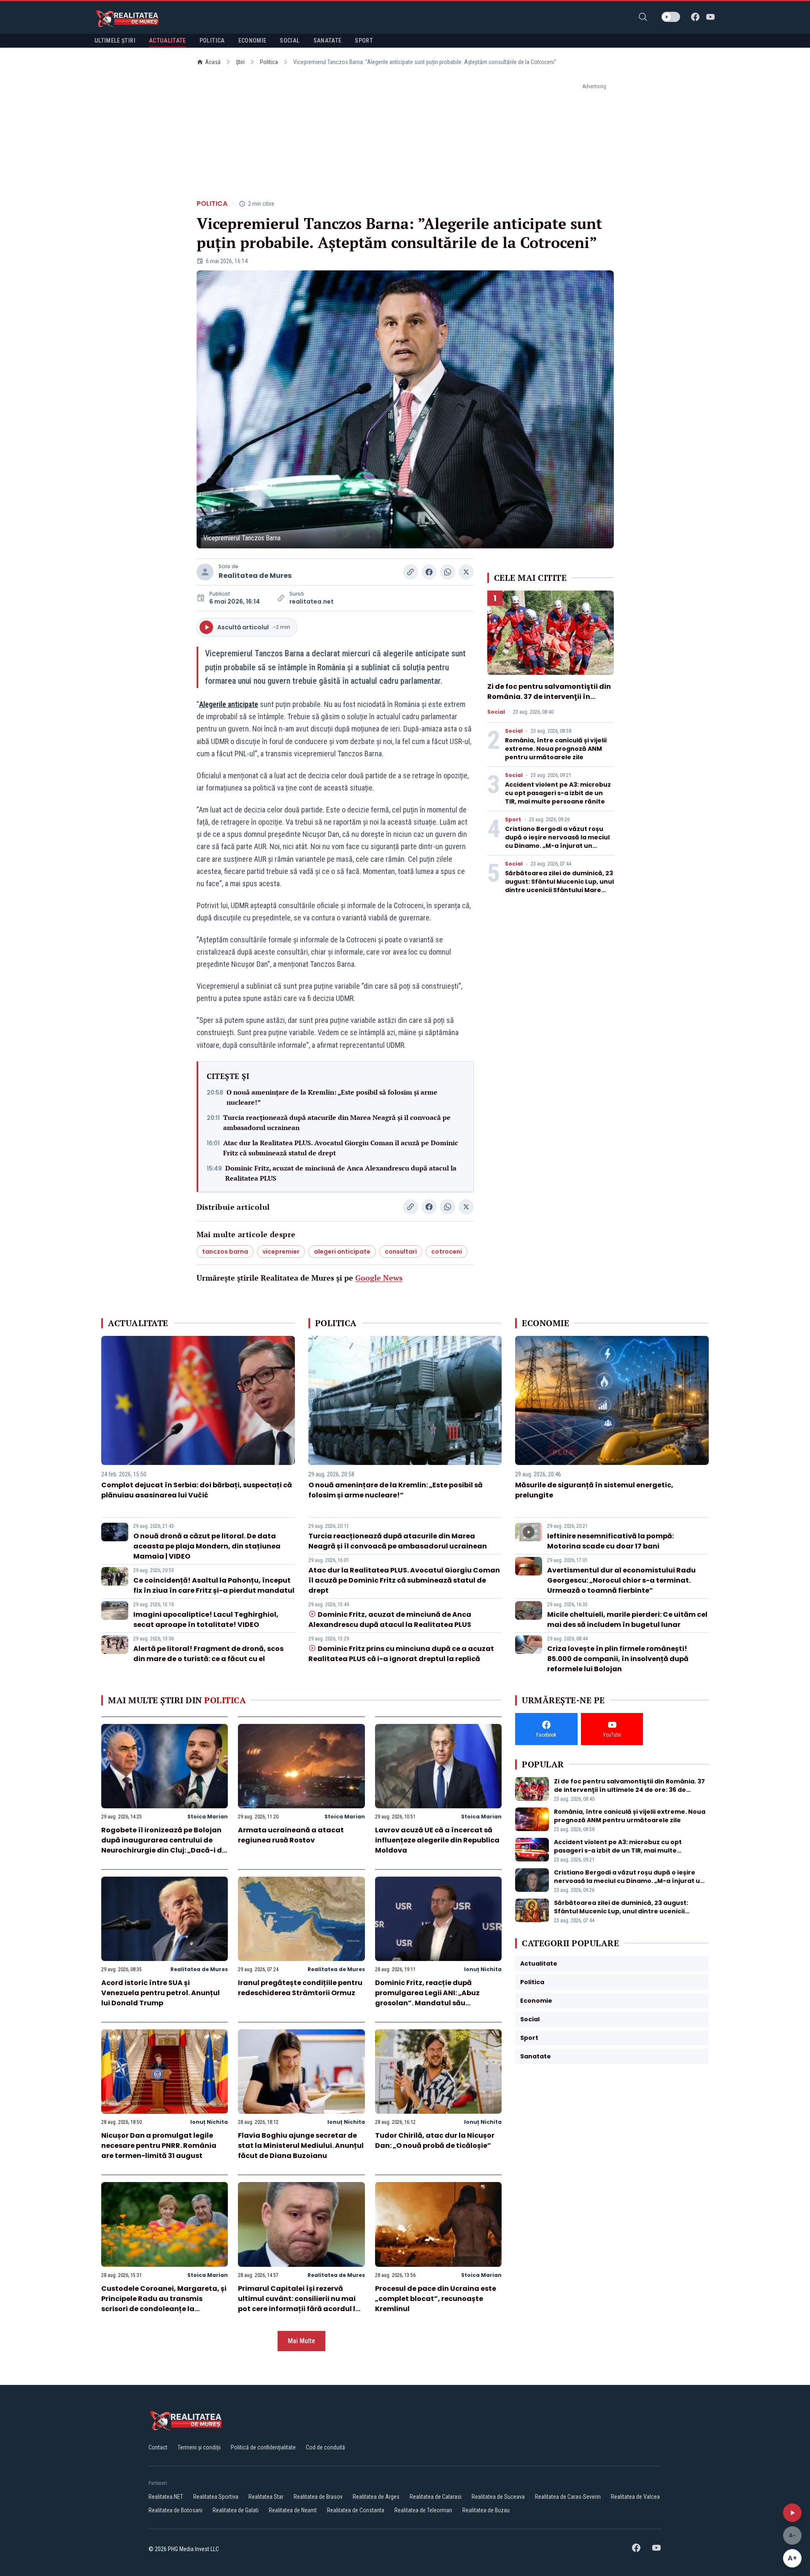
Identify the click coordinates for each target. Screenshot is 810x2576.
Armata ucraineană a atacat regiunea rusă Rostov (291, 1835)
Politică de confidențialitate (263, 2447)
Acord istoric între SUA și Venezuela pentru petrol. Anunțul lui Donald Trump (161, 1993)
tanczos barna (225, 1252)
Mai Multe (301, 2341)
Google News (379, 1278)
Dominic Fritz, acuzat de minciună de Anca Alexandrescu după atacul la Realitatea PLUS (341, 1173)
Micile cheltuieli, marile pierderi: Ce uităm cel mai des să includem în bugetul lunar (627, 1620)
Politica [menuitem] (212, 40)
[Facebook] (695, 17)
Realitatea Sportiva (216, 2497)
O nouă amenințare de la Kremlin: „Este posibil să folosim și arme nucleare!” (332, 1097)
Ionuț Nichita (483, 1969)
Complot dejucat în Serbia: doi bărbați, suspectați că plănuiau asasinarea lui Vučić (197, 1490)
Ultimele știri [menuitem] (115, 40)
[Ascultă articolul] (792, 2513)
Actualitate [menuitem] (167, 40)
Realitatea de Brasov (318, 2497)
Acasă (213, 62)
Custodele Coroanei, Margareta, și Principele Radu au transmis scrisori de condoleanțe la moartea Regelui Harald (164, 2304)
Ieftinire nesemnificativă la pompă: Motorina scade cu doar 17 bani (610, 1541)
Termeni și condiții (199, 2447)
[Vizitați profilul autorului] (205, 572)
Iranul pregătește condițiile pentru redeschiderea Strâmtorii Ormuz (300, 1988)
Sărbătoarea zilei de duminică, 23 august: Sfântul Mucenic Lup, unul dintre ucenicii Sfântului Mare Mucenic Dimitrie (559, 886)
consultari (401, 1252)
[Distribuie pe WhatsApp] (448, 572)
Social (496, 712)
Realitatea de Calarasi (436, 2497)
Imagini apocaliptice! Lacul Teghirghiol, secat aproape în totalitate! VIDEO (206, 1620)
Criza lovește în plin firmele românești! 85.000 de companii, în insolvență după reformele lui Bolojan (618, 1659)
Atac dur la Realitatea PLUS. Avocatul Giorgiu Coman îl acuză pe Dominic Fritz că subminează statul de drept (341, 1148)
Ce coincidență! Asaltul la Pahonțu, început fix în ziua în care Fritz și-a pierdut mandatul (214, 1585)
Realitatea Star (266, 2497)
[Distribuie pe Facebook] (429, 572)
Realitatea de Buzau (486, 2510)
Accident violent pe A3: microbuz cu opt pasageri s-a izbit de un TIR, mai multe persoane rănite (558, 793)
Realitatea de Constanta (356, 2510)
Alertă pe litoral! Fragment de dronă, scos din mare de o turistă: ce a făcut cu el (208, 1654)
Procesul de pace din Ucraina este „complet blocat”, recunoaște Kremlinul (436, 2299)
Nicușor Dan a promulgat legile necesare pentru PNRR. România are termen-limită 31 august (159, 2146)
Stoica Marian (208, 1817)
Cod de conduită (325, 2447)
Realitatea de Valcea (635, 2497)
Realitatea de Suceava (498, 2497)
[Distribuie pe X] (466, 572)
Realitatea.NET (166, 2497)
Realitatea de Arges (376, 2497)
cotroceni (447, 1252)
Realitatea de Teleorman (423, 2510)
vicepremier (281, 1252)
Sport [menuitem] (364, 40)
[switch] (671, 17)
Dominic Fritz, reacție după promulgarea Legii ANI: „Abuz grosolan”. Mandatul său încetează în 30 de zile (427, 1998)
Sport (513, 820)
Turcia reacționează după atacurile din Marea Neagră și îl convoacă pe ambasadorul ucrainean (337, 1122)
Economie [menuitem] (252, 40)
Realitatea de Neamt (293, 2510)
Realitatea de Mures (255, 576)
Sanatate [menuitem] (328, 40)
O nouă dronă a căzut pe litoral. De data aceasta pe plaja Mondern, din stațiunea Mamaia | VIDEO (207, 1546)
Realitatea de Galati (236, 2510)
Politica (269, 62)
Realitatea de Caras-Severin (568, 2497)
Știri (240, 62)
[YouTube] (710, 17)
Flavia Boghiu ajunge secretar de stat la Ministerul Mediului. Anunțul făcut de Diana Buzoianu (301, 2146)
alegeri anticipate (342, 1252)
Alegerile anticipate (229, 704)
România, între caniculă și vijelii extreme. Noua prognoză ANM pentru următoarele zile (556, 749)
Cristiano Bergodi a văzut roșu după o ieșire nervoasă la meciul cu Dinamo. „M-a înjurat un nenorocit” (557, 842)
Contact (158, 2447)
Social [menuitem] (290, 40)
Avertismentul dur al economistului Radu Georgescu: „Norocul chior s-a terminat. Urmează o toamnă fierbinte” (621, 1580)
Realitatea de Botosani (175, 2510)
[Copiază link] (410, 572)
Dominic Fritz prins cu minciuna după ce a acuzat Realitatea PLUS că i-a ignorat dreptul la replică (401, 1654)
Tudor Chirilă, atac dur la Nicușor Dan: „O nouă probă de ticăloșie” (435, 2140)
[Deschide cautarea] (643, 17)
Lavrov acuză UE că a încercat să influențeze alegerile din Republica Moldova (437, 1840)
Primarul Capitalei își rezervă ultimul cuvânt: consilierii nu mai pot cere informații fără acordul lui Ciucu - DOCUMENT (300, 2304)
